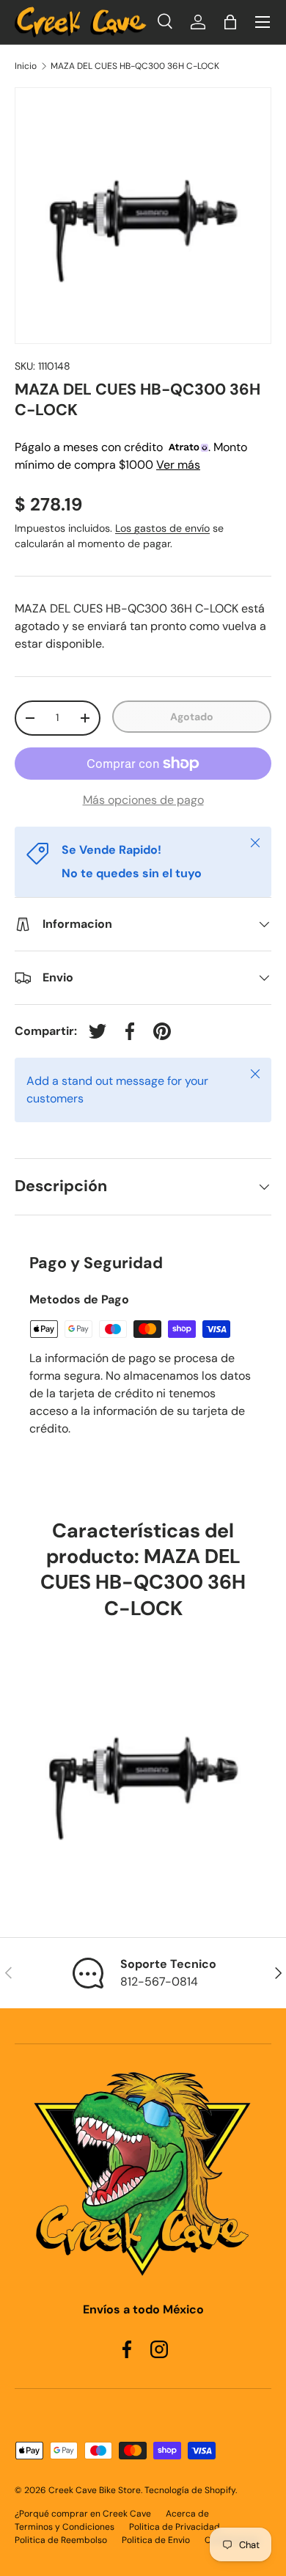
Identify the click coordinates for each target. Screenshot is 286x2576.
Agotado (192, 717)
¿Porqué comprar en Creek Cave (83, 2514)
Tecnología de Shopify (190, 2490)
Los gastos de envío (162, 528)
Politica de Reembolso (61, 2540)
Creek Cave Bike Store (95, 2490)
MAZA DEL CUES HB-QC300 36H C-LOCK (135, 66)
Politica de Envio (156, 2540)
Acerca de (187, 2514)
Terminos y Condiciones (65, 2527)
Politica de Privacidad (175, 2527)
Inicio (26, 66)
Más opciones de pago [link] (143, 800)
